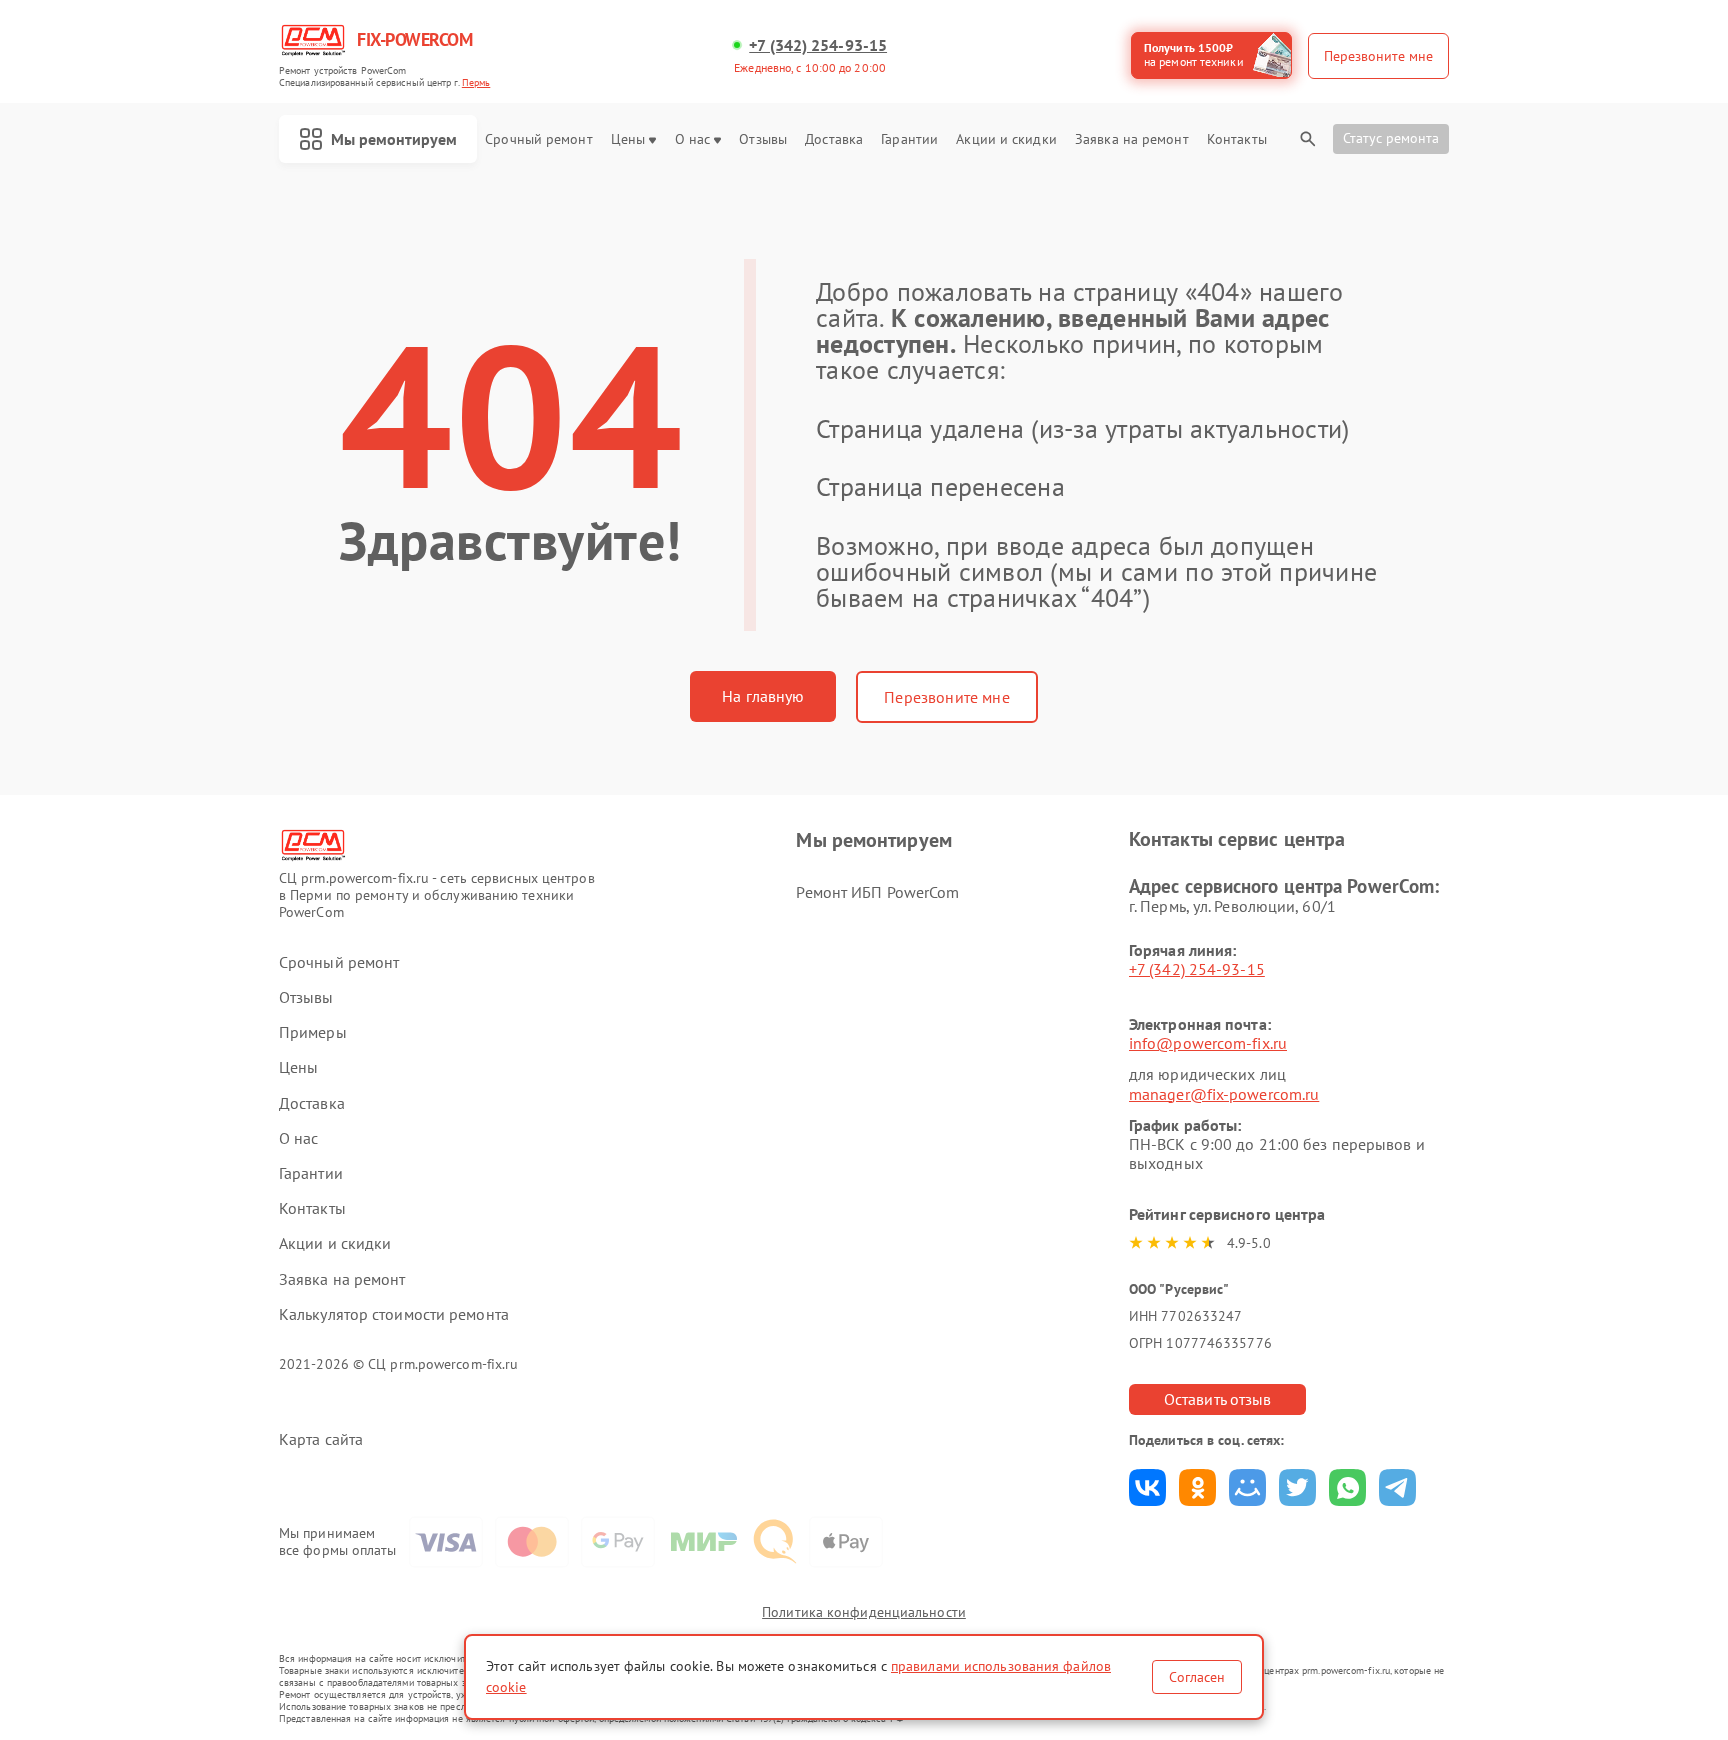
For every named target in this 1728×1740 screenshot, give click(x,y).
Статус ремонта (1391, 138)
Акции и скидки (1006, 139)
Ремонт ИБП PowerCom (877, 892)
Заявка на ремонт (1132, 139)
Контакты (1237, 139)
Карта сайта (321, 1439)
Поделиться (1147, 1487)
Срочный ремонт (538, 139)
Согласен (1197, 1677)
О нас (693, 139)
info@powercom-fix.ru (1208, 1043)
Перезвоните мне (946, 697)
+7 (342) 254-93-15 (818, 45)
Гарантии (909, 139)
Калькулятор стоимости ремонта (394, 1314)
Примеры (313, 1032)
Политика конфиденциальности (864, 1612)
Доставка (834, 139)
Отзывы (763, 139)
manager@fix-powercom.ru (1224, 1094)
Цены (628, 139)
